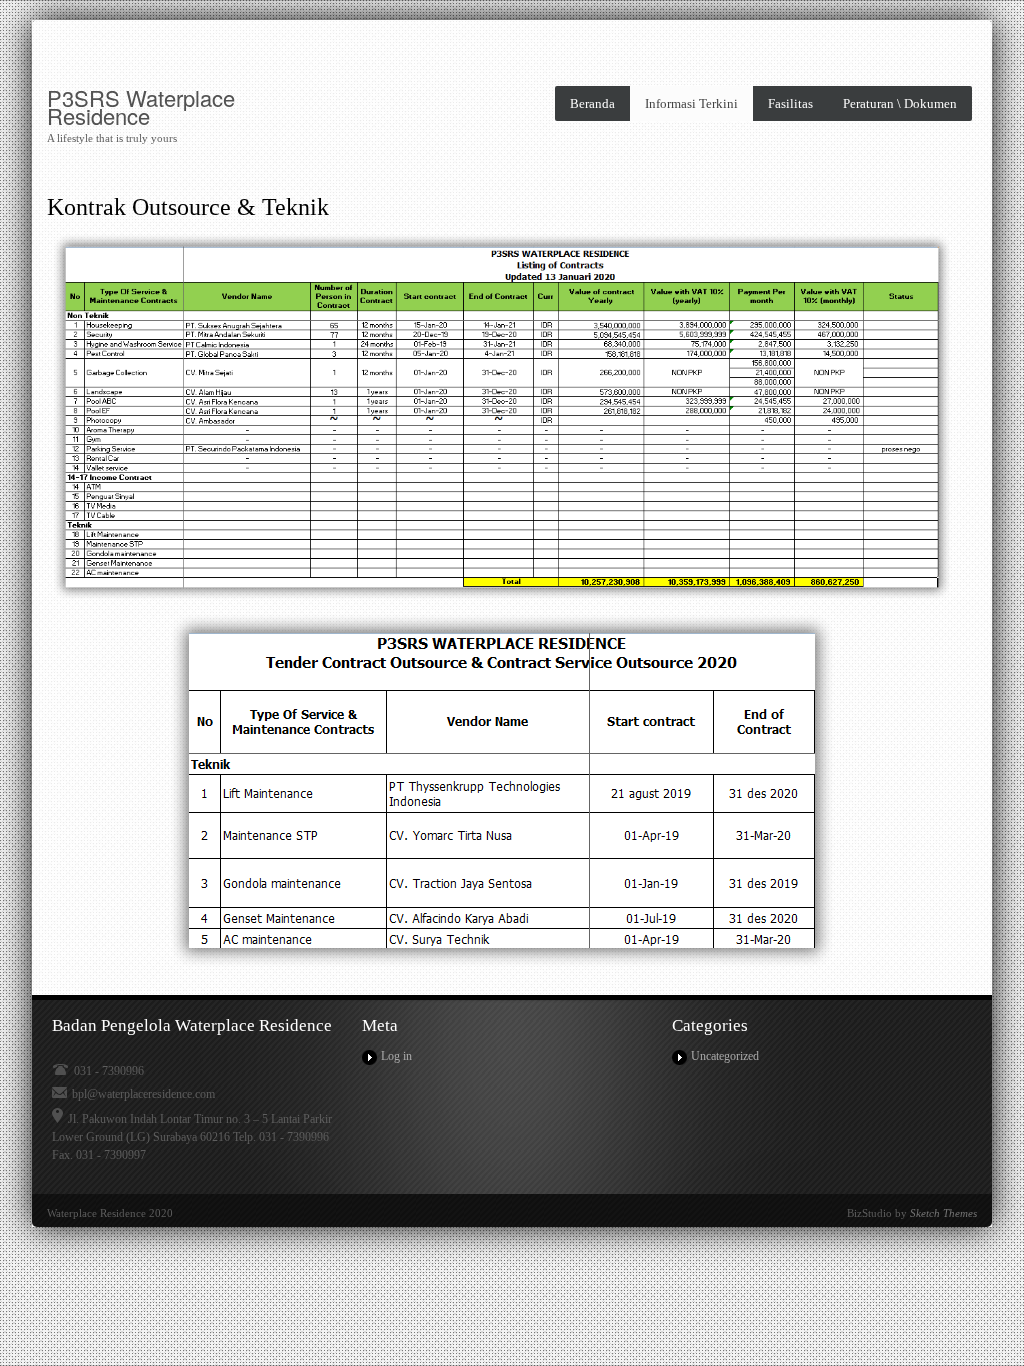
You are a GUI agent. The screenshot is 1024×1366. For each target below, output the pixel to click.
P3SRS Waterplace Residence (141, 107)
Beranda (592, 103)
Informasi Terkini (691, 103)
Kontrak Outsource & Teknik (188, 207)
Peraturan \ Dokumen (900, 103)
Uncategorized (725, 1056)
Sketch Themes (943, 1213)
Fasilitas (790, 103)
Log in (396, 1056)
